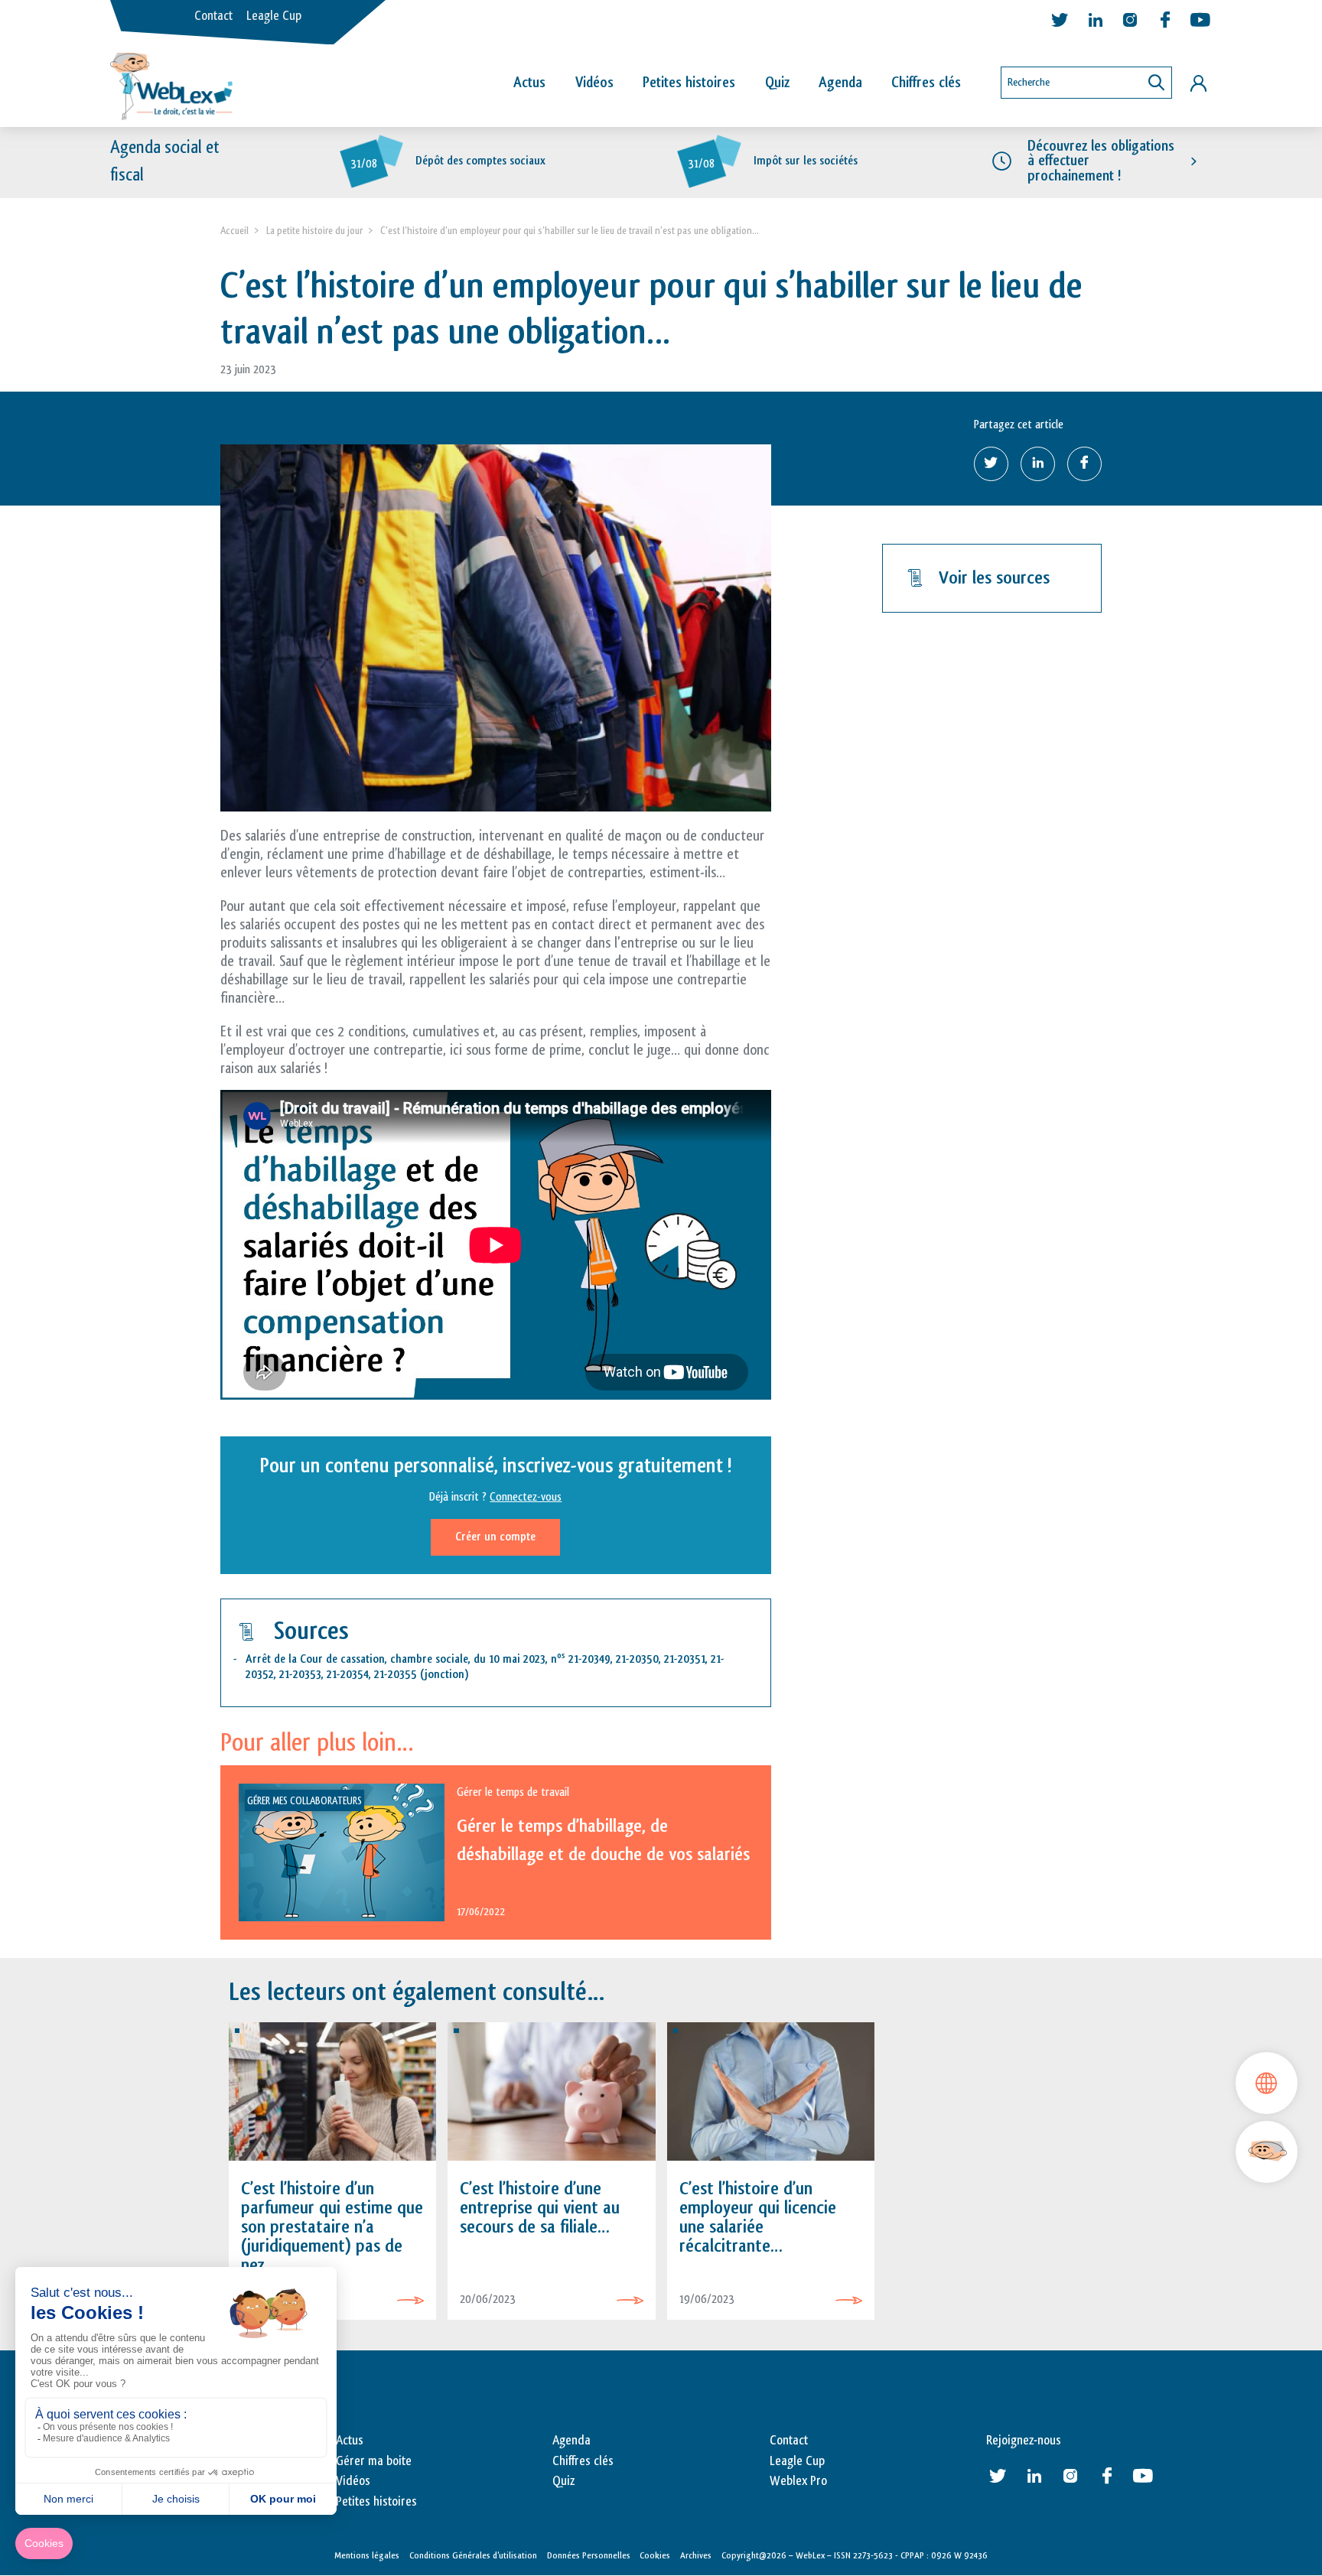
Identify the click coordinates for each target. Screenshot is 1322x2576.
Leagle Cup (274, 16)
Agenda (840, 83)
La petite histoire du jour (314, 231)
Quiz (777, 83)
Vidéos (594, 83)
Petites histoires (689, 83)
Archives (696, 2555)
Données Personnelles (589, 2555)
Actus (529, 83)
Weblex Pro (798, 2481)
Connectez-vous (526, 1497)
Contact (213, 16)
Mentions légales (367, 2555)
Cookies (655, 2555)
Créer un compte (495, 1537)
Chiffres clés (926, 83)
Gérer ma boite (374, 2461)
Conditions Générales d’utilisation (473, 2555)
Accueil (234, 231)
